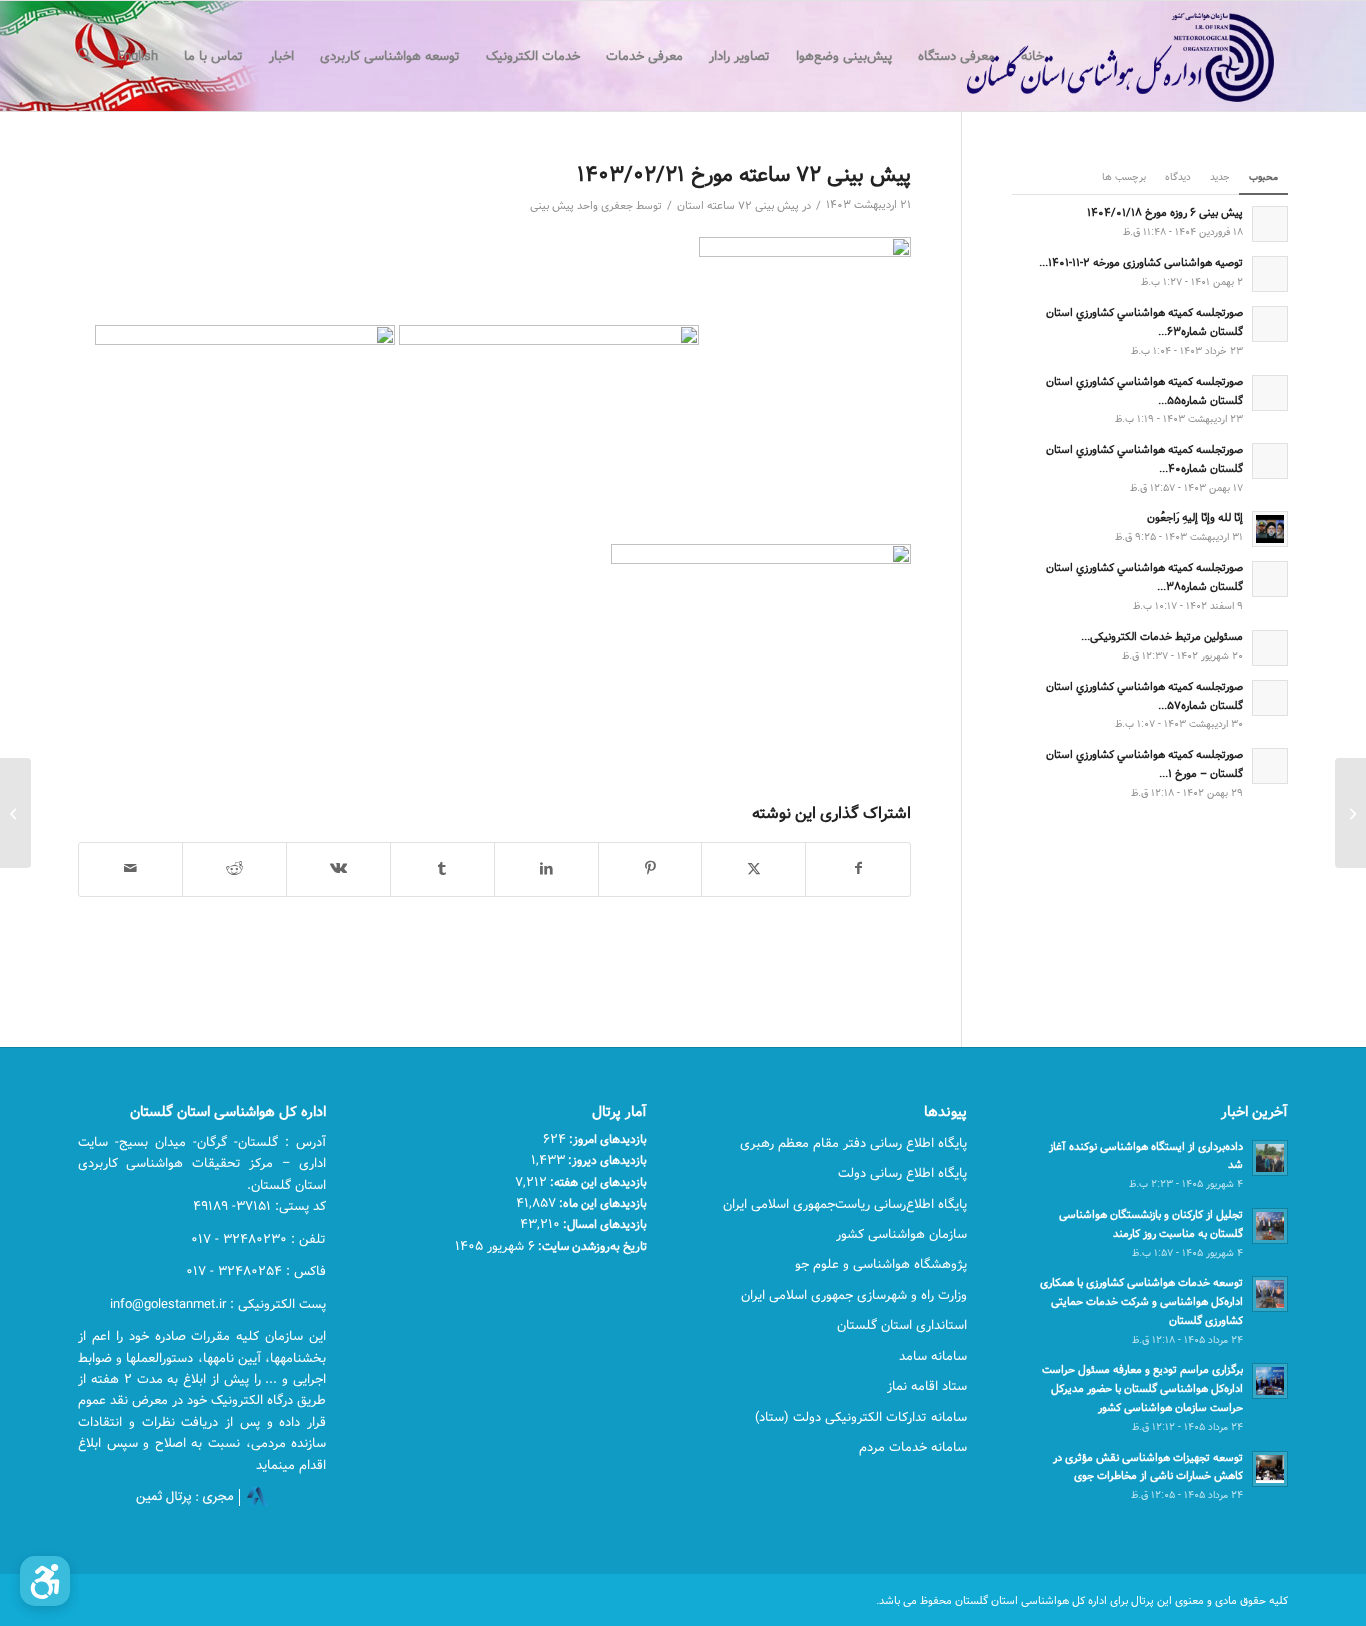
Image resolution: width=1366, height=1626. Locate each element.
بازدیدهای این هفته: (597, 1182)
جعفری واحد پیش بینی (581, 206)
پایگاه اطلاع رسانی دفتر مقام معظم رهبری (853, 1143)
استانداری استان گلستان (902, 1325)
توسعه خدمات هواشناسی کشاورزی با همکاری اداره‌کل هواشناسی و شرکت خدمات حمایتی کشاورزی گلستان (1141, 1301)
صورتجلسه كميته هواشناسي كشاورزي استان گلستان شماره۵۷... (1144, 696)
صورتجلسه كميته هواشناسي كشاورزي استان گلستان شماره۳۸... (1144, 577)
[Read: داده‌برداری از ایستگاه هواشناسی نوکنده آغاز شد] (1270, 1158)
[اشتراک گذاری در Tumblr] (442, 869)
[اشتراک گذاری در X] (753, 869)
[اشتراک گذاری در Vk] (338, 869)
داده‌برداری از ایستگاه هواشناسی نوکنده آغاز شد (1146, 1156)
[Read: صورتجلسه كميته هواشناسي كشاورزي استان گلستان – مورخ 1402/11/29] (1270, 766)
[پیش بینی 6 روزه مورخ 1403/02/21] (1350, 813)
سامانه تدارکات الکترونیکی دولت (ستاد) (861, 1417)
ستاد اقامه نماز (927, 1386)
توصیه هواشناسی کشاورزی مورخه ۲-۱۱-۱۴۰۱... (1141, 262)
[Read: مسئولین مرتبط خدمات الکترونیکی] (1270, 648)
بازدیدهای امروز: (606, 1139)
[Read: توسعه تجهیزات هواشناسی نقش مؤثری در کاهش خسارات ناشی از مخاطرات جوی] (1270, 1469)
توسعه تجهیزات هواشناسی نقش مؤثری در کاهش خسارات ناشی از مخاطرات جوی (1148, 1467)
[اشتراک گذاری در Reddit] (234, 869)
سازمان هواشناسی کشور (901, 1234)
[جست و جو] (84, 56)
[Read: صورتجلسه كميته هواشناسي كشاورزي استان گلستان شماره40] (1270, 461)
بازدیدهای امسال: (603, 1224)
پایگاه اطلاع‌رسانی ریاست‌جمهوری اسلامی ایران (845, 1204)
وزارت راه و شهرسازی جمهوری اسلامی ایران (854, 1295)
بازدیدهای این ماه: (601, 1203)
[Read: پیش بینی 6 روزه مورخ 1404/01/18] (1270, 224)
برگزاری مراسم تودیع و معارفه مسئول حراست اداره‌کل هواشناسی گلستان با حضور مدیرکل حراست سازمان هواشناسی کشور (1142, 1388)
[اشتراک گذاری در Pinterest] (650, 869)
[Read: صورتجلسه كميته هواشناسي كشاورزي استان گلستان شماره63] (1270, 324)
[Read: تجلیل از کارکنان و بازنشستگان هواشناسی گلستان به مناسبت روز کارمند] (1270, 1226)
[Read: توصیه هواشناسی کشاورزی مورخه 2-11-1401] (1270, 274)
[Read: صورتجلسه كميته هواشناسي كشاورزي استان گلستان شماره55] (1270, 393)
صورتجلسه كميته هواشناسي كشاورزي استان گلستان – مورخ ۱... (1144, 764)
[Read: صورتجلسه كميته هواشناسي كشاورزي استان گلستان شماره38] (1270, 579)
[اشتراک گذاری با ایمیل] (130, 869)
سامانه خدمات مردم (913, 1447)
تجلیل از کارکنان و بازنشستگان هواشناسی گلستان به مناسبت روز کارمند (1151, 1224)
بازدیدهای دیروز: (606, 1160)
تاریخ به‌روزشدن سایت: (591, 1246)
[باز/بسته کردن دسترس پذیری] (45, 1581)
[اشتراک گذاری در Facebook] (858, 869)
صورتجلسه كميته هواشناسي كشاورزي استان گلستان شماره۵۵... (1144, 391)
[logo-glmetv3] (1090, 56)
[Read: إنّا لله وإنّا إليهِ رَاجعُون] (1270, 529)
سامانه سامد (933, 1356)
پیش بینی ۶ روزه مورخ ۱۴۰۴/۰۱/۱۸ (1165, 212)
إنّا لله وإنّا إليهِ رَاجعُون (1195, 517)
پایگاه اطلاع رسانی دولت (902, 1173)
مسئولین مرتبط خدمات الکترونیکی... (1162, 636)
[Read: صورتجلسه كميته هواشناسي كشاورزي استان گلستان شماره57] (1270, 698)
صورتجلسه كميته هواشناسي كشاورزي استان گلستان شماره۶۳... (1144, 322)
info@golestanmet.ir (168, 1304)
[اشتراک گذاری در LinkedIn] (546, 869)
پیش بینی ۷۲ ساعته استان (738, 206)
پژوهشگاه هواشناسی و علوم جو (881, 1264)
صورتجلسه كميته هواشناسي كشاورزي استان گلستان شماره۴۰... (1144, 459)
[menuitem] (1032, 56)
